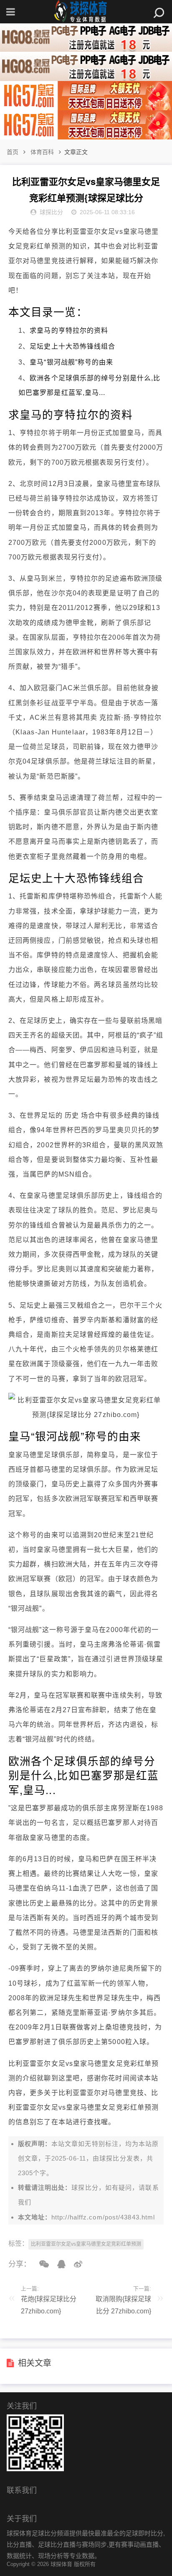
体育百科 (42, 152)
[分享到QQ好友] (58, 2264)
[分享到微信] (41, 2264)
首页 (13, 152)
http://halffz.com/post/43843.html (103, 2217)
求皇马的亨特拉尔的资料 (69, 330)
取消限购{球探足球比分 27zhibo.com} (123, 2305)
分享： (20, 2264)
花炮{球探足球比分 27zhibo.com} (49, 2305)
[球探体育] (86, 12)
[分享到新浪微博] (75, 2264)
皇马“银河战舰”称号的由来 (71, 362)
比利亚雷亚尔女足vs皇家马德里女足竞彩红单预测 (86, 2244)
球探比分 (113, 2158)
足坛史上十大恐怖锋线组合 (72, 346)
